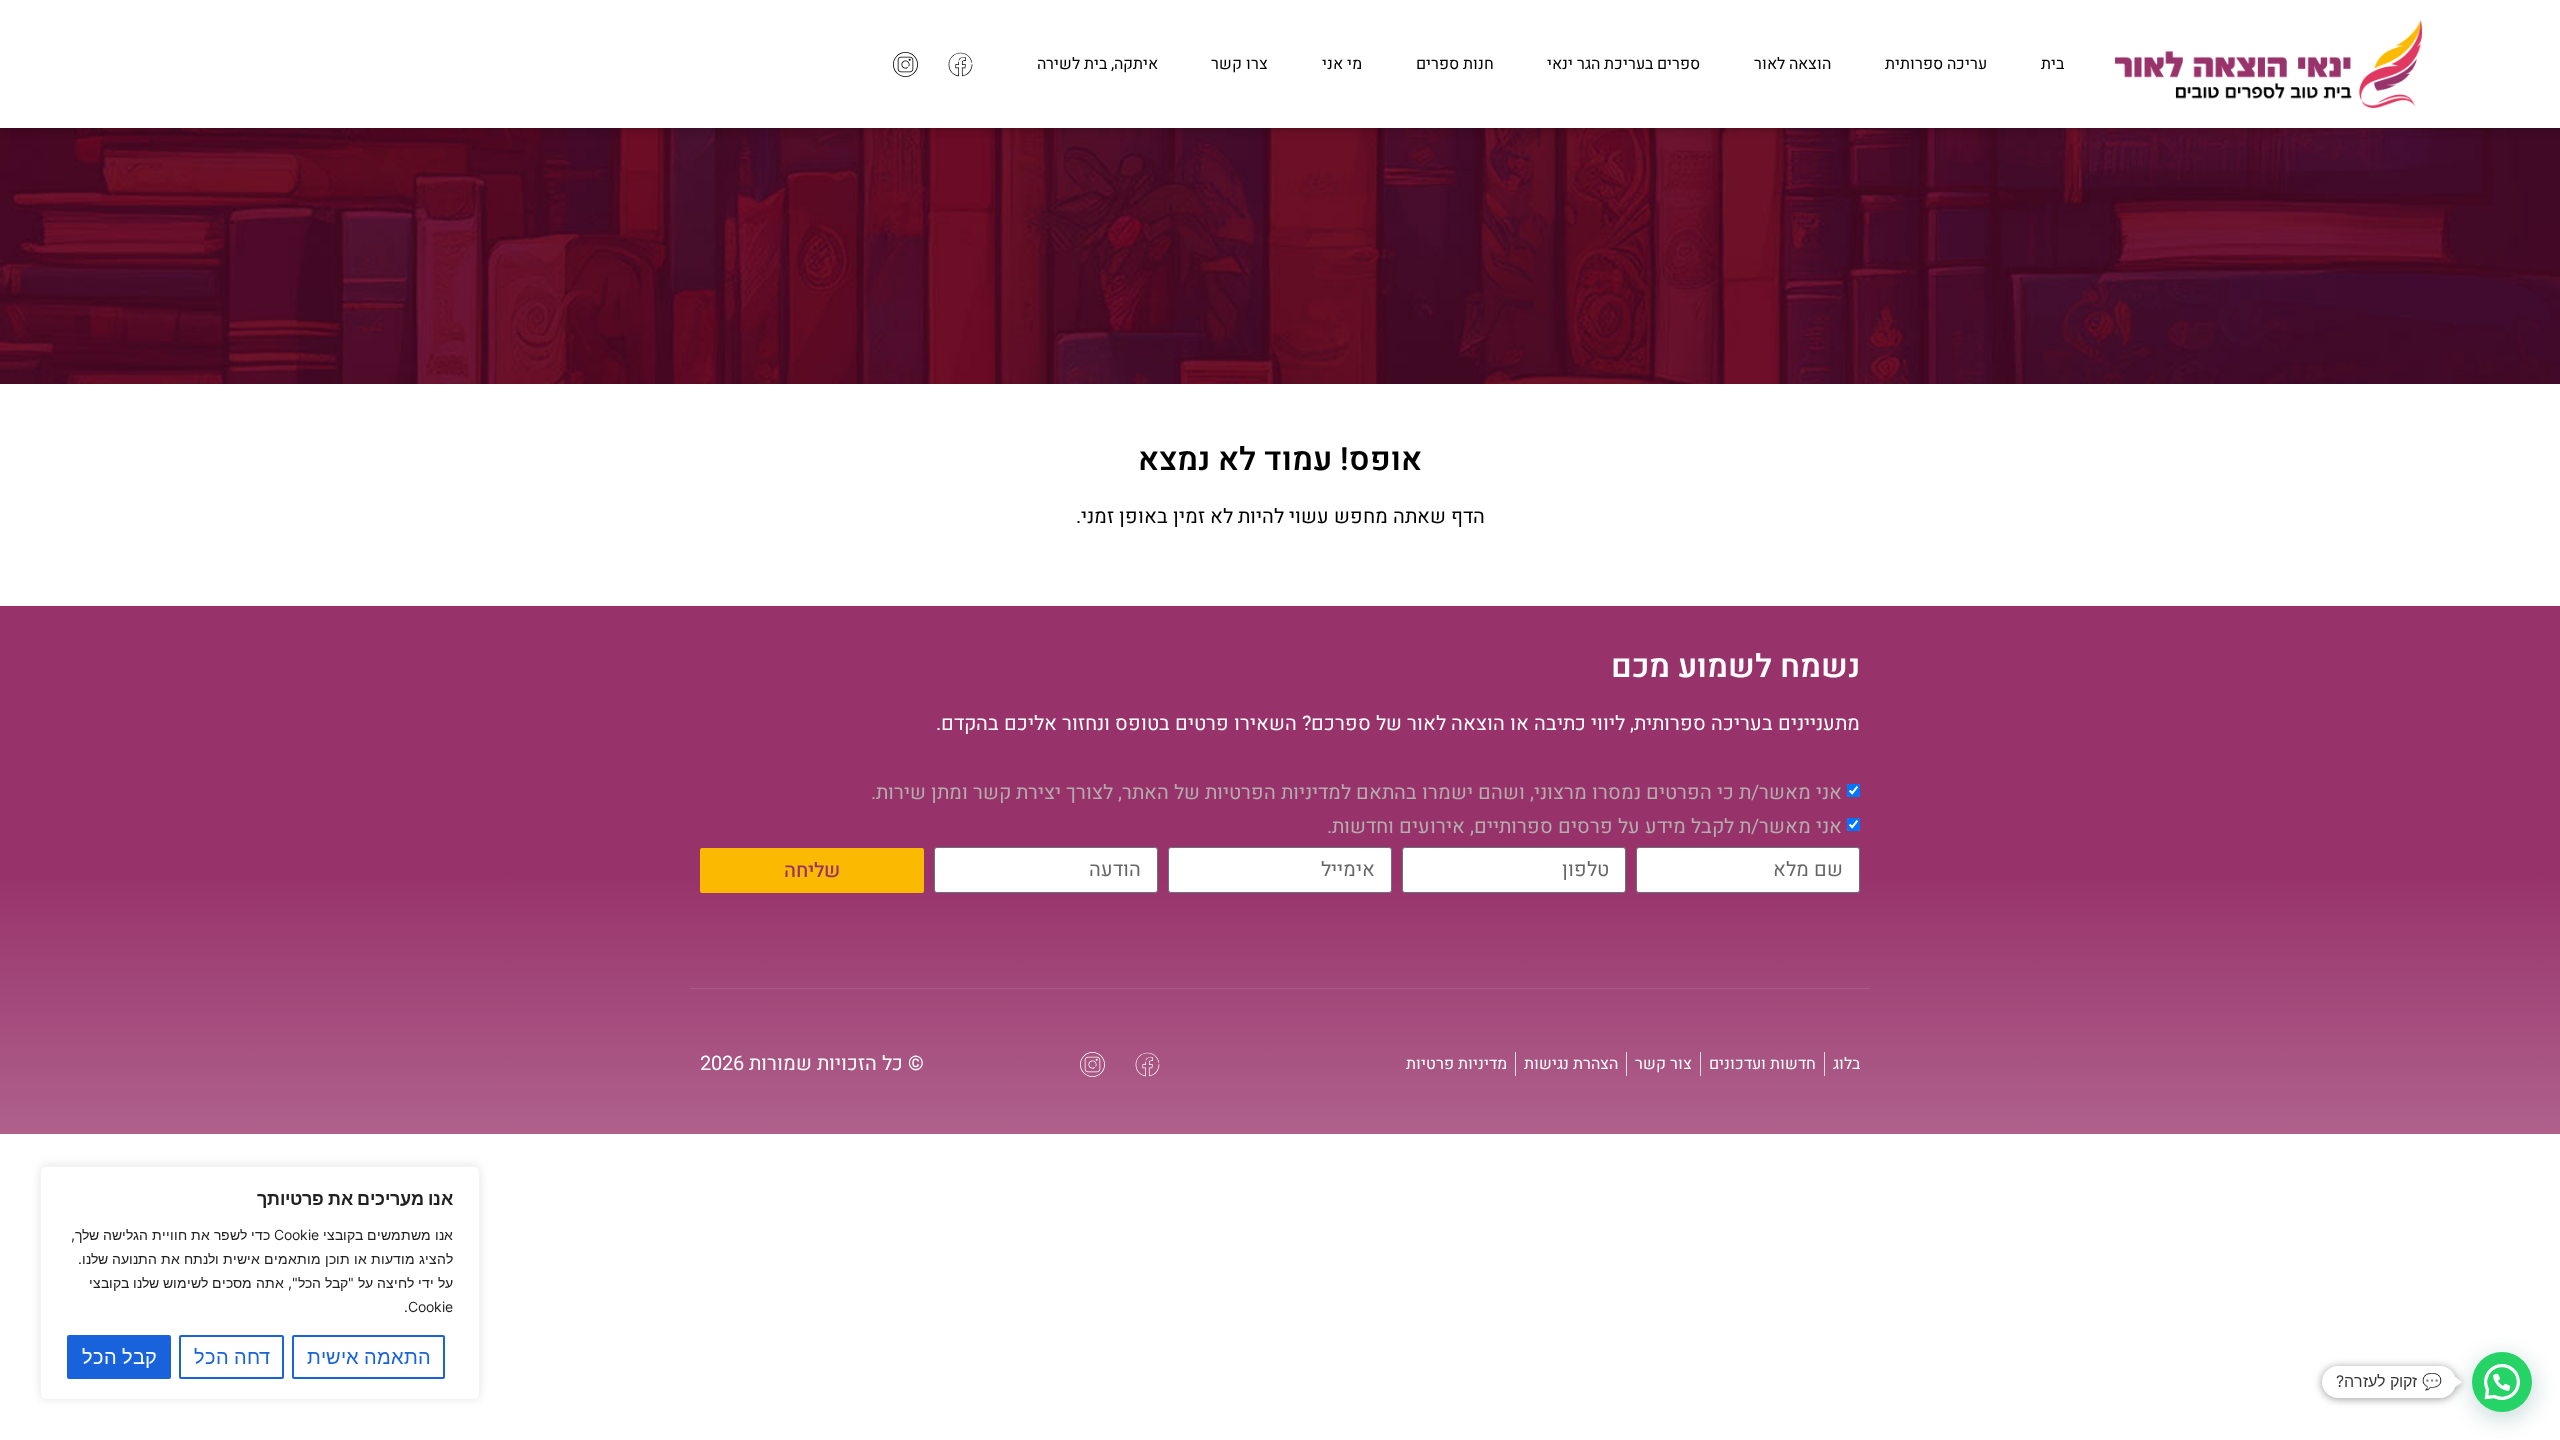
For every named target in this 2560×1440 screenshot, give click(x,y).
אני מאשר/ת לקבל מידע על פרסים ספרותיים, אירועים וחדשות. (1584, 825)
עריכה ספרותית (1936, 64)
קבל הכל (119, 1357)
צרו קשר (1239, 64)
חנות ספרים (1455, 64)
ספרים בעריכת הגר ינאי (1623, 64)
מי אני (1342, 64)
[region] (260, 1283)
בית (2052, 64)
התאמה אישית (369, 1357)
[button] (2502, 1382)
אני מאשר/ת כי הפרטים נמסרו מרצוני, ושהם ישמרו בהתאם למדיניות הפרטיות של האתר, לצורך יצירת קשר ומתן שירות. (1356, 791)
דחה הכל (232, 1357)
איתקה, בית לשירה (1097, 64)
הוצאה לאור (1792, 64)
